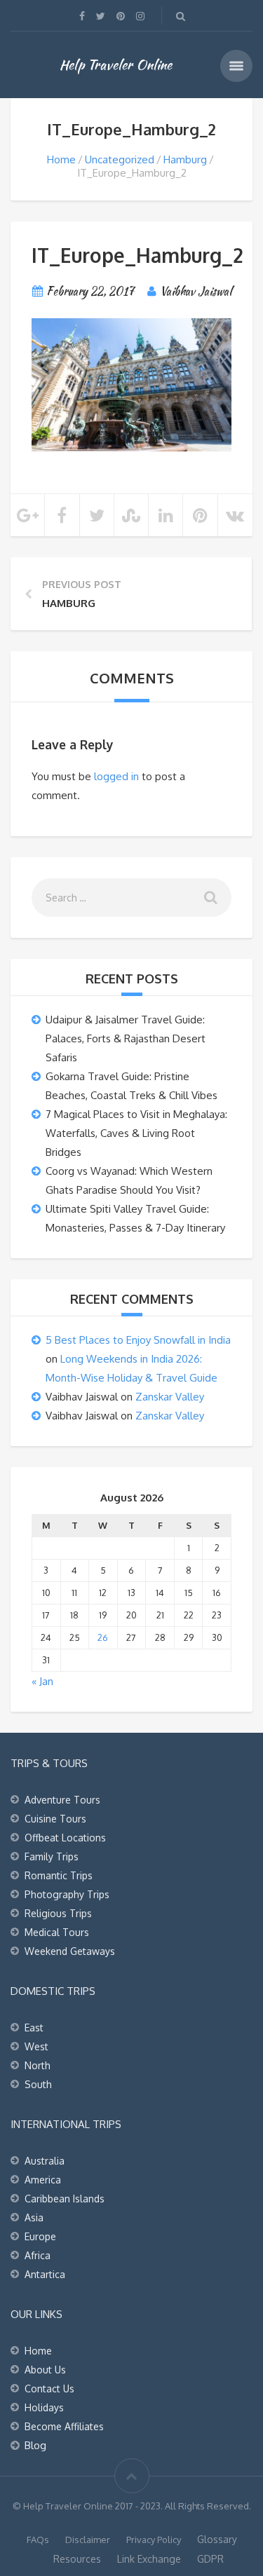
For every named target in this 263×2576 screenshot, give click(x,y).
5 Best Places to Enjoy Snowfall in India (138, 1340)
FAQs (38, 2540)
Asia (34, 2217)
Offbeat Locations (65, 1838)
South (38, 2084)
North (38, 2065)
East (34, 2028)
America (43, 2180)
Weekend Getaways (70, 1951)
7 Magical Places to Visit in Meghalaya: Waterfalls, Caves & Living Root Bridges (136, 1133)
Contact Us (49, 2388)
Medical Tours (57, 1932)
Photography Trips (67, 1894)
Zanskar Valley (170, 1397)
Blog (35, 2445)
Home (61, 159)
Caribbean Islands (65, 2199)
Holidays (44, 2407)
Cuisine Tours (55, 1819)
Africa (38, 2255)
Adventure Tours (62, 1800)
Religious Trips (58, 1913)
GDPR (210, 2559)
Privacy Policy (154, 2540)
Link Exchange (149, 2559)
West (36, 2046)
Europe (40, 2236)
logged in (116, 776)
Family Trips (52, 1856)
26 (103, 1637)
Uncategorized (120, 159)
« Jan (42, 1681)
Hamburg (185, 159)
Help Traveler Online (116, 64)
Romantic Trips (59, 1875)
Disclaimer (88, 2540)
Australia (45, 2161)
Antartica (45, 2274)
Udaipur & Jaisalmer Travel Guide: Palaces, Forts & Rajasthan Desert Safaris (126, 1038)
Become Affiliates (64, 2426)
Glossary (217, 2539)
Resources (77, 2559)
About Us (45, 2370)
